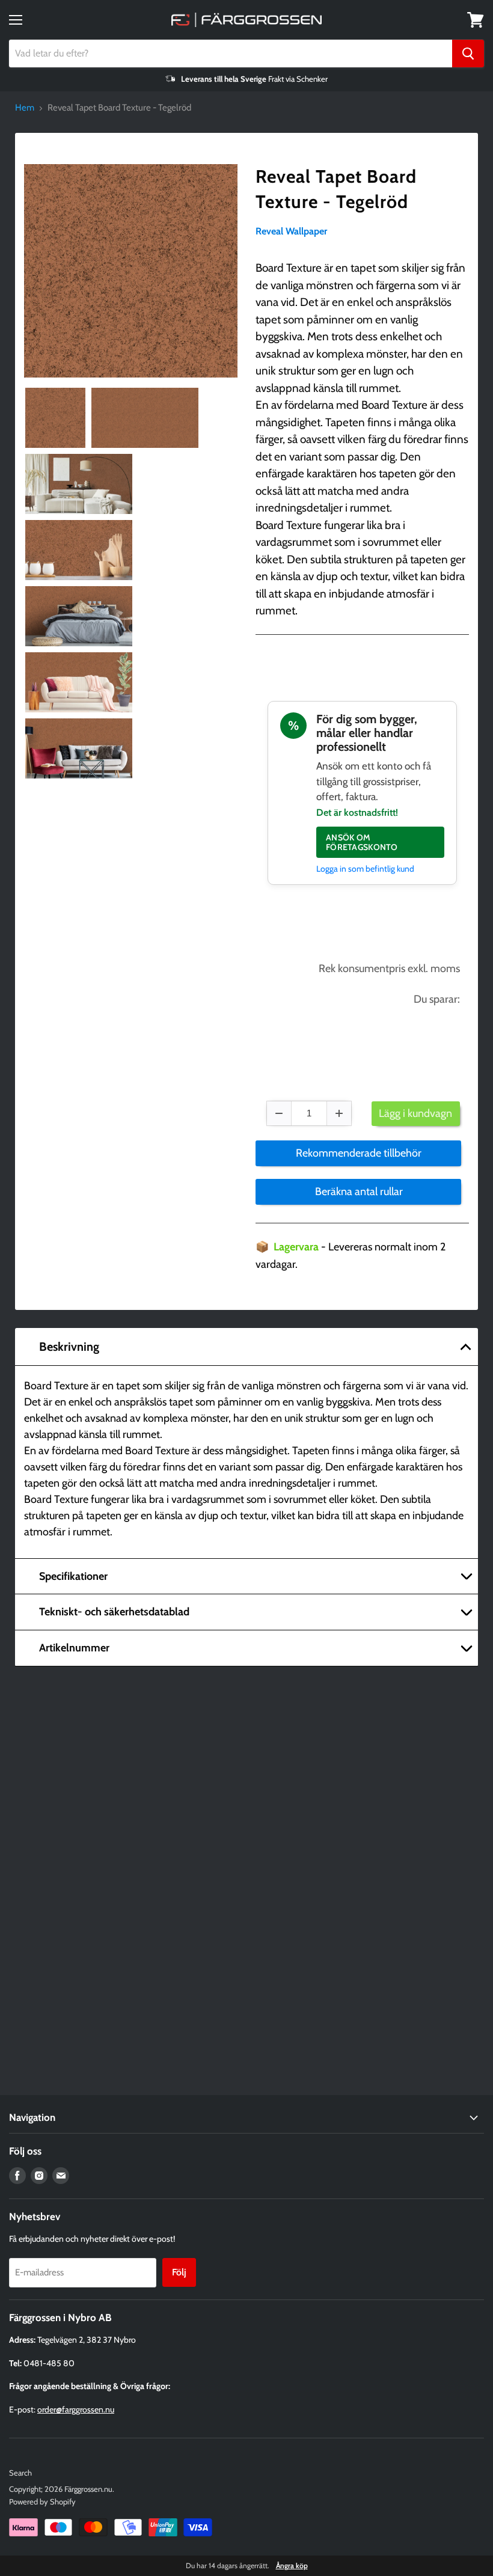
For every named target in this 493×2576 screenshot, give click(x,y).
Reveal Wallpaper (291, 231)
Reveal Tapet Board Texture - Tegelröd (336, 189)
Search (20, 2473)
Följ (179, 2272)
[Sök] (468, 54)
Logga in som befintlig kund (365, 869)
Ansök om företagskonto (362, 842)
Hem (25, 108)
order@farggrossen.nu (76, 2409)
